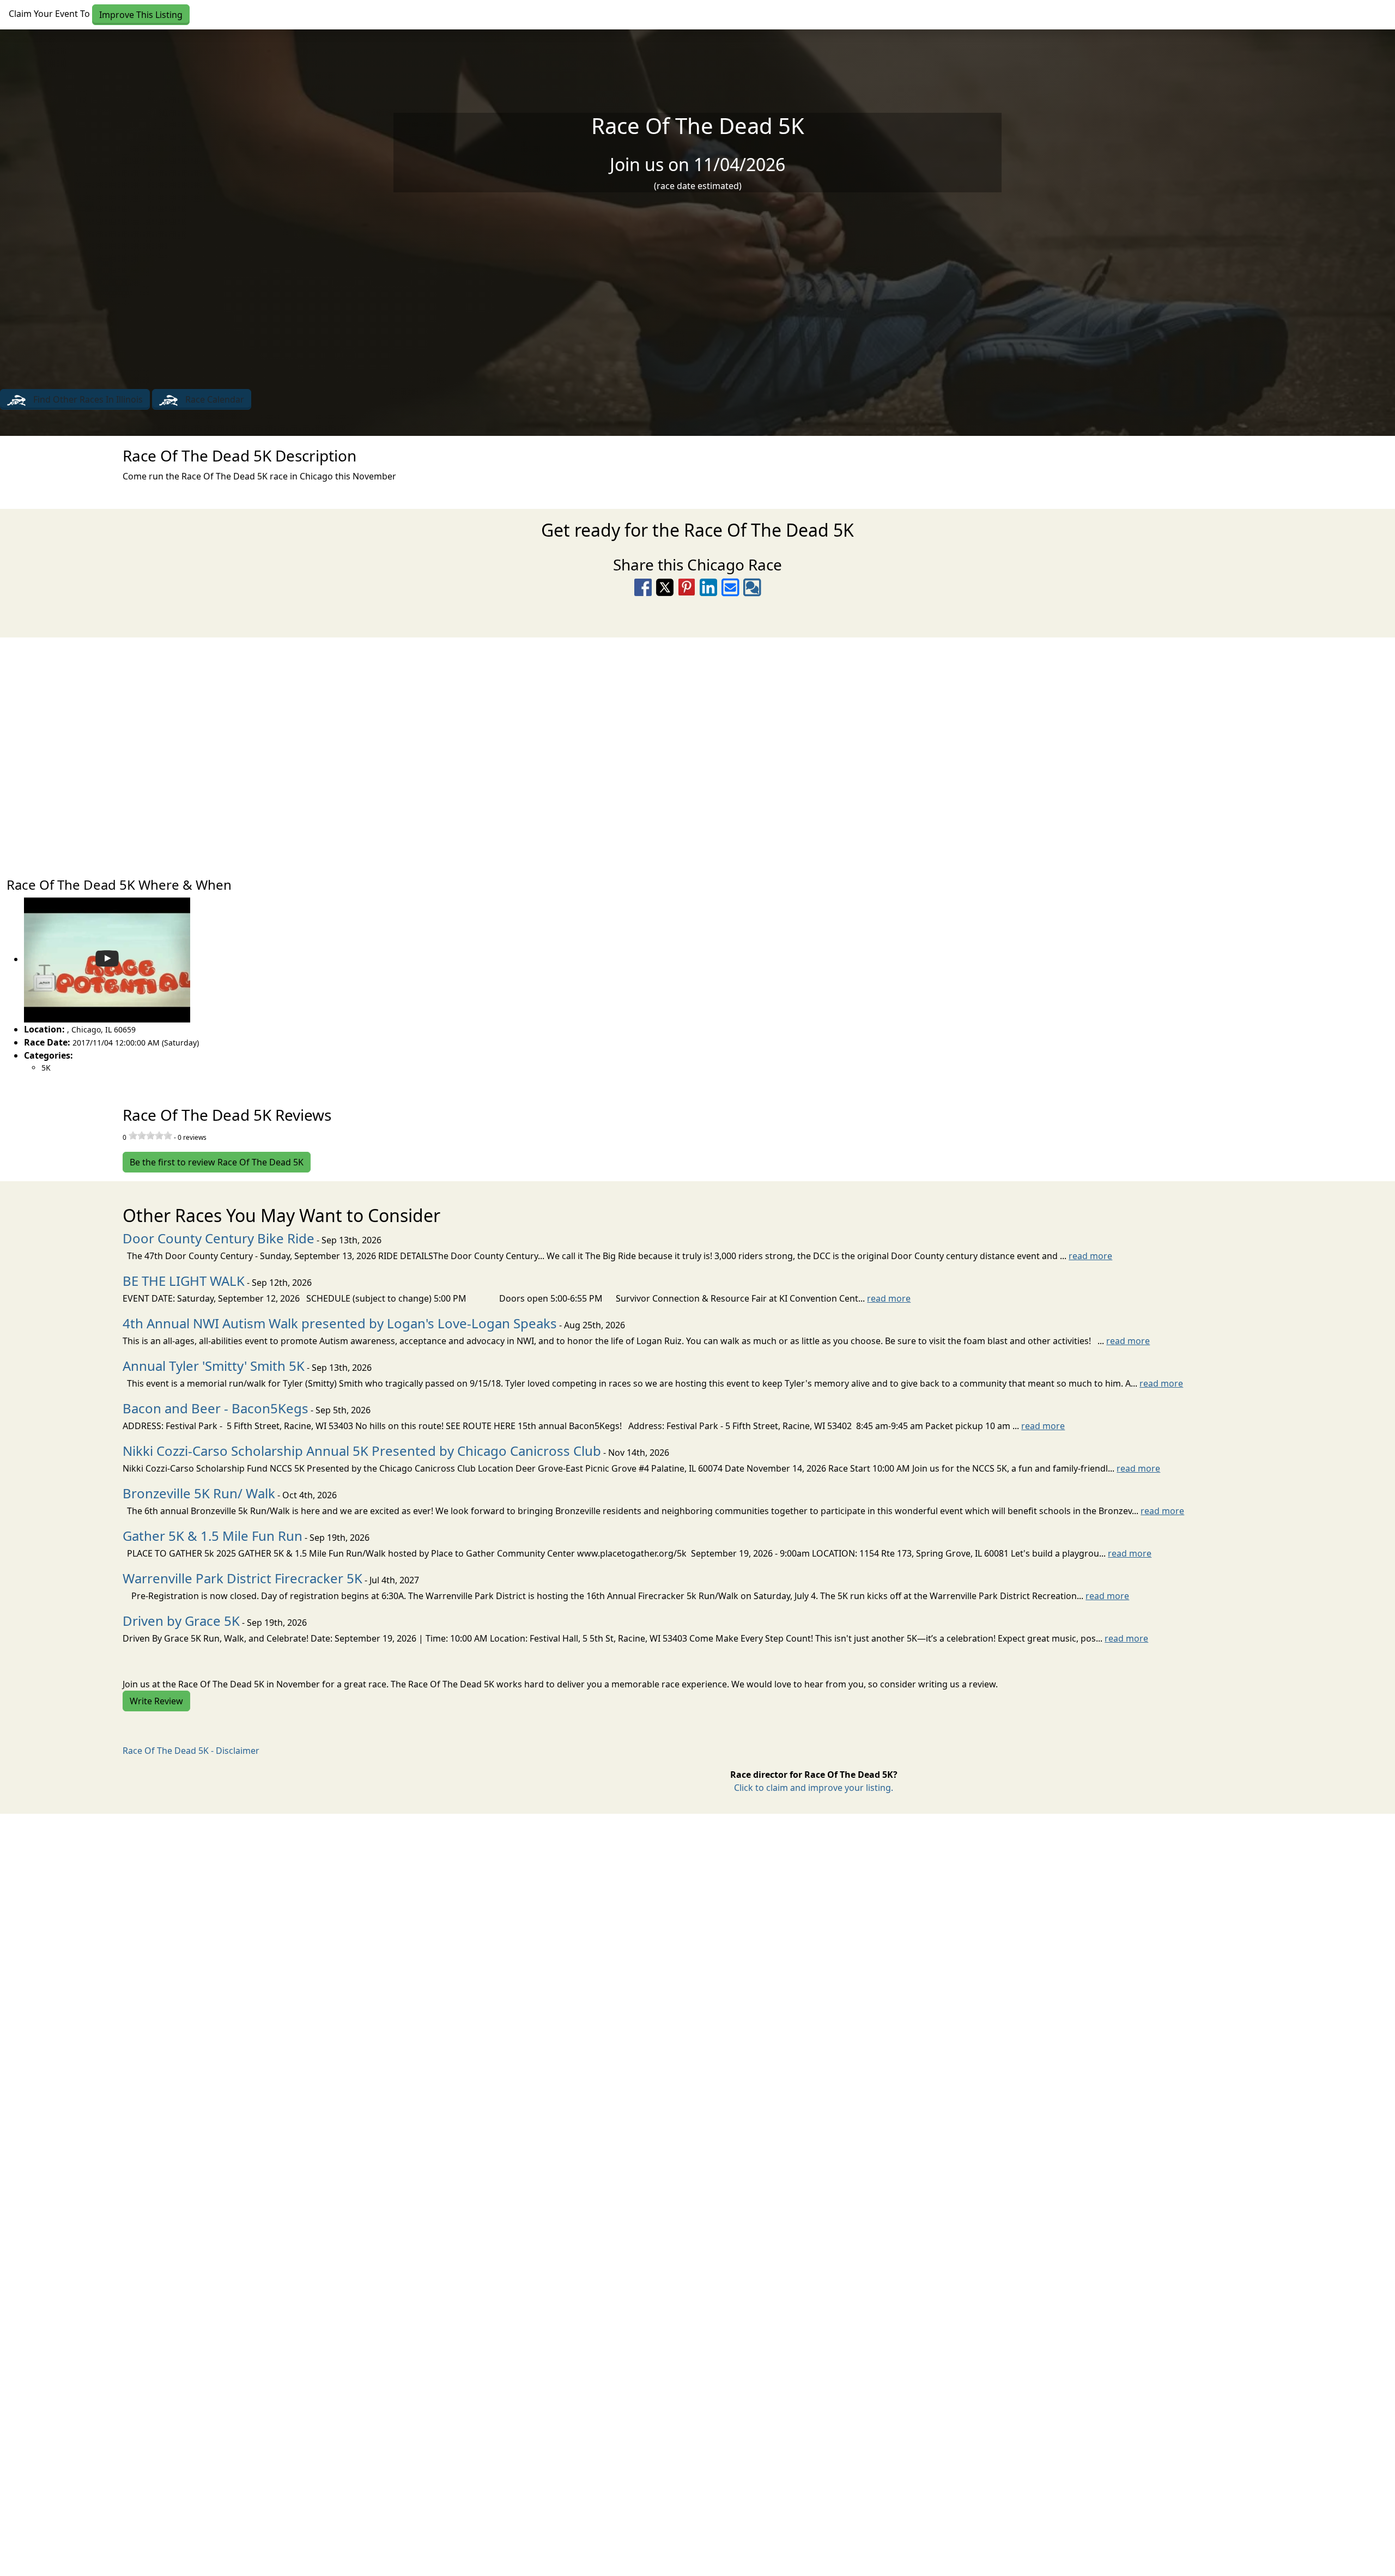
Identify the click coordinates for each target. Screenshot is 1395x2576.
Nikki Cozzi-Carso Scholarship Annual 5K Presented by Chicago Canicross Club (362, 1451)
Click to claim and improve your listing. (814, 1788)
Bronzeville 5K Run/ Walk (199, 1493)
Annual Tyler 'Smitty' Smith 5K (214, 1366)
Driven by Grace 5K (181, 1621)
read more (1090, 1256)
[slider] (150, 1135)
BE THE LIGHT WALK (184, 1281)
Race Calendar (214, 399)
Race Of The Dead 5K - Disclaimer (191, 1751)
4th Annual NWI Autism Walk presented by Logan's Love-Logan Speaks (340, 1323)
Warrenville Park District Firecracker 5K (242, 1578)
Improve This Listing (141, 15)
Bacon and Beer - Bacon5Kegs (216, 1408)
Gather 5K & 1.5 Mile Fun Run (213, 1536)
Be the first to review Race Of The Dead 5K (217, 1162)
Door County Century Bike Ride (219, 1238)
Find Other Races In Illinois (87, 399)
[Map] (697, 752)
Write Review (156, 1701)
